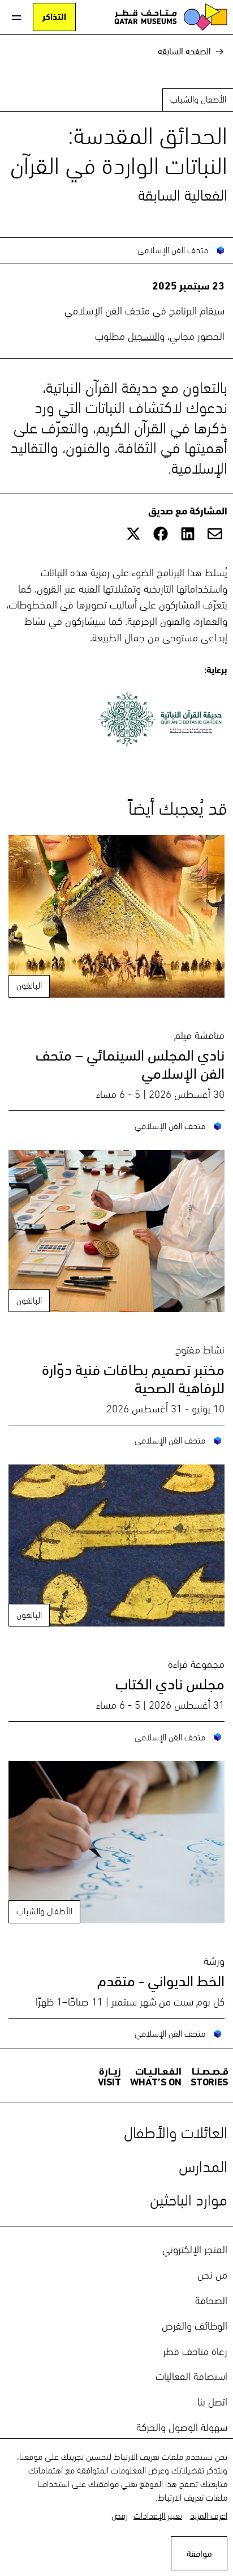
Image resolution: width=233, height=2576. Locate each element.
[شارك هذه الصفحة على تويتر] (133, 534)
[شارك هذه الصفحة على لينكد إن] (188, 534)
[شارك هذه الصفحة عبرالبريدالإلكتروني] (215, 534)
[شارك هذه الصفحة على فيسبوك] (161, 534)
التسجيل (144, 335)
